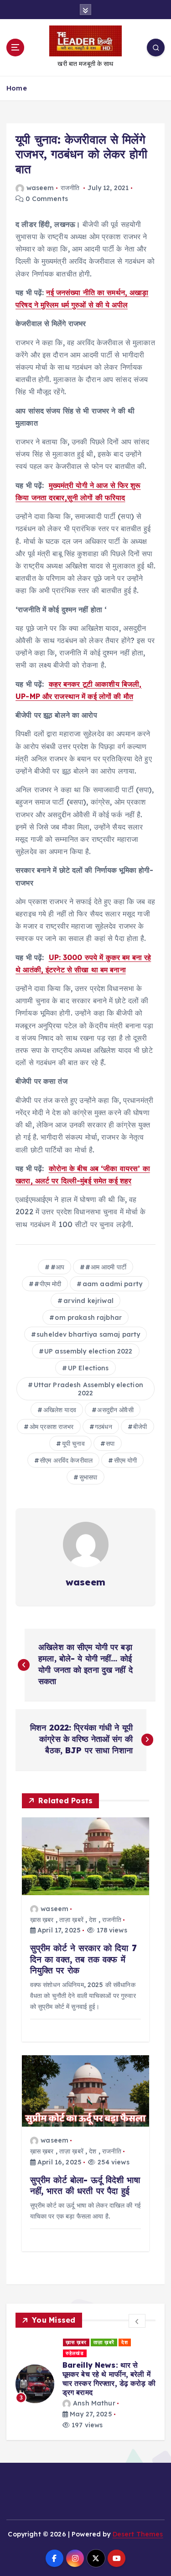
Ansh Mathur (101, 2383)
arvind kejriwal (88, 1301)
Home (17, 88)
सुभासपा (88, 1477)
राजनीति (70, 188)
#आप (57, 1267)
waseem (40, 188)
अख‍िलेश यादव (60, 1410)
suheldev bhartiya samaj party (88, 1334)
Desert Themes (138, 2514)
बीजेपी (140, 1427)
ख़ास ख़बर (42, 1920)
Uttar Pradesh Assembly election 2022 (88, 1389)
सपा (110, 1444)
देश (93, 1920)
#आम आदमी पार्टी (106, 1267)
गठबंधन (104, 1427)
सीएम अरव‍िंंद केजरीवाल (66, 1460)
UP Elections (88, 1368)
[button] (137, 2321)
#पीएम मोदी (48, 1284)
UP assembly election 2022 (88, 1351)
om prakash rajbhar (88, 1318)
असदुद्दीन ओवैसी (115, 1410)
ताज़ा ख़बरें (71, 1920)
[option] (92, 2374)
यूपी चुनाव (73, 1444)
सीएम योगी (126, 1460)
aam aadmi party (112, 1284)
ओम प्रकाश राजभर (52, 1427)
